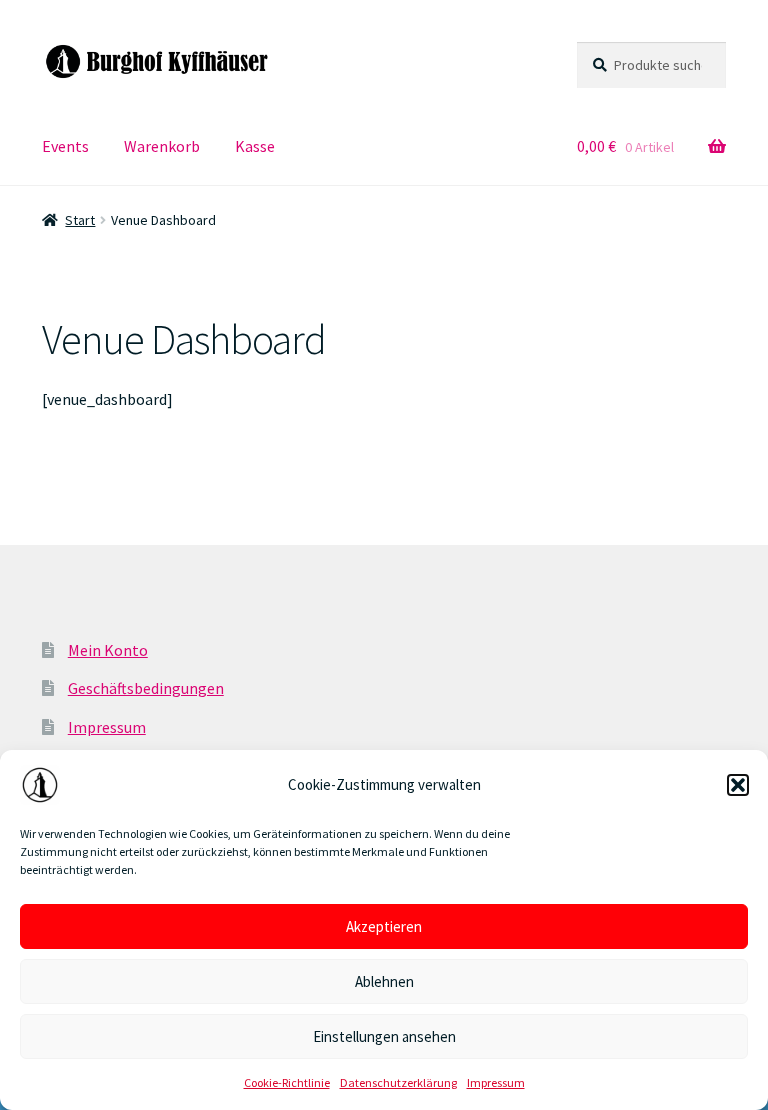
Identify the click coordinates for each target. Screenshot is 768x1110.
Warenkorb (162, 146)
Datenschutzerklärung (398, 1082)
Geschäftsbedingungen (146, 688)
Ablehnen (384, 981)
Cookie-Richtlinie (287, 1082)
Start (80, 220)
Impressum (496, 1082)
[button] (738, 785)
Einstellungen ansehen (384, 1036)
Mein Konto (108, 650)
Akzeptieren (384, 926)
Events (65, 146)
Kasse (255, 146)
